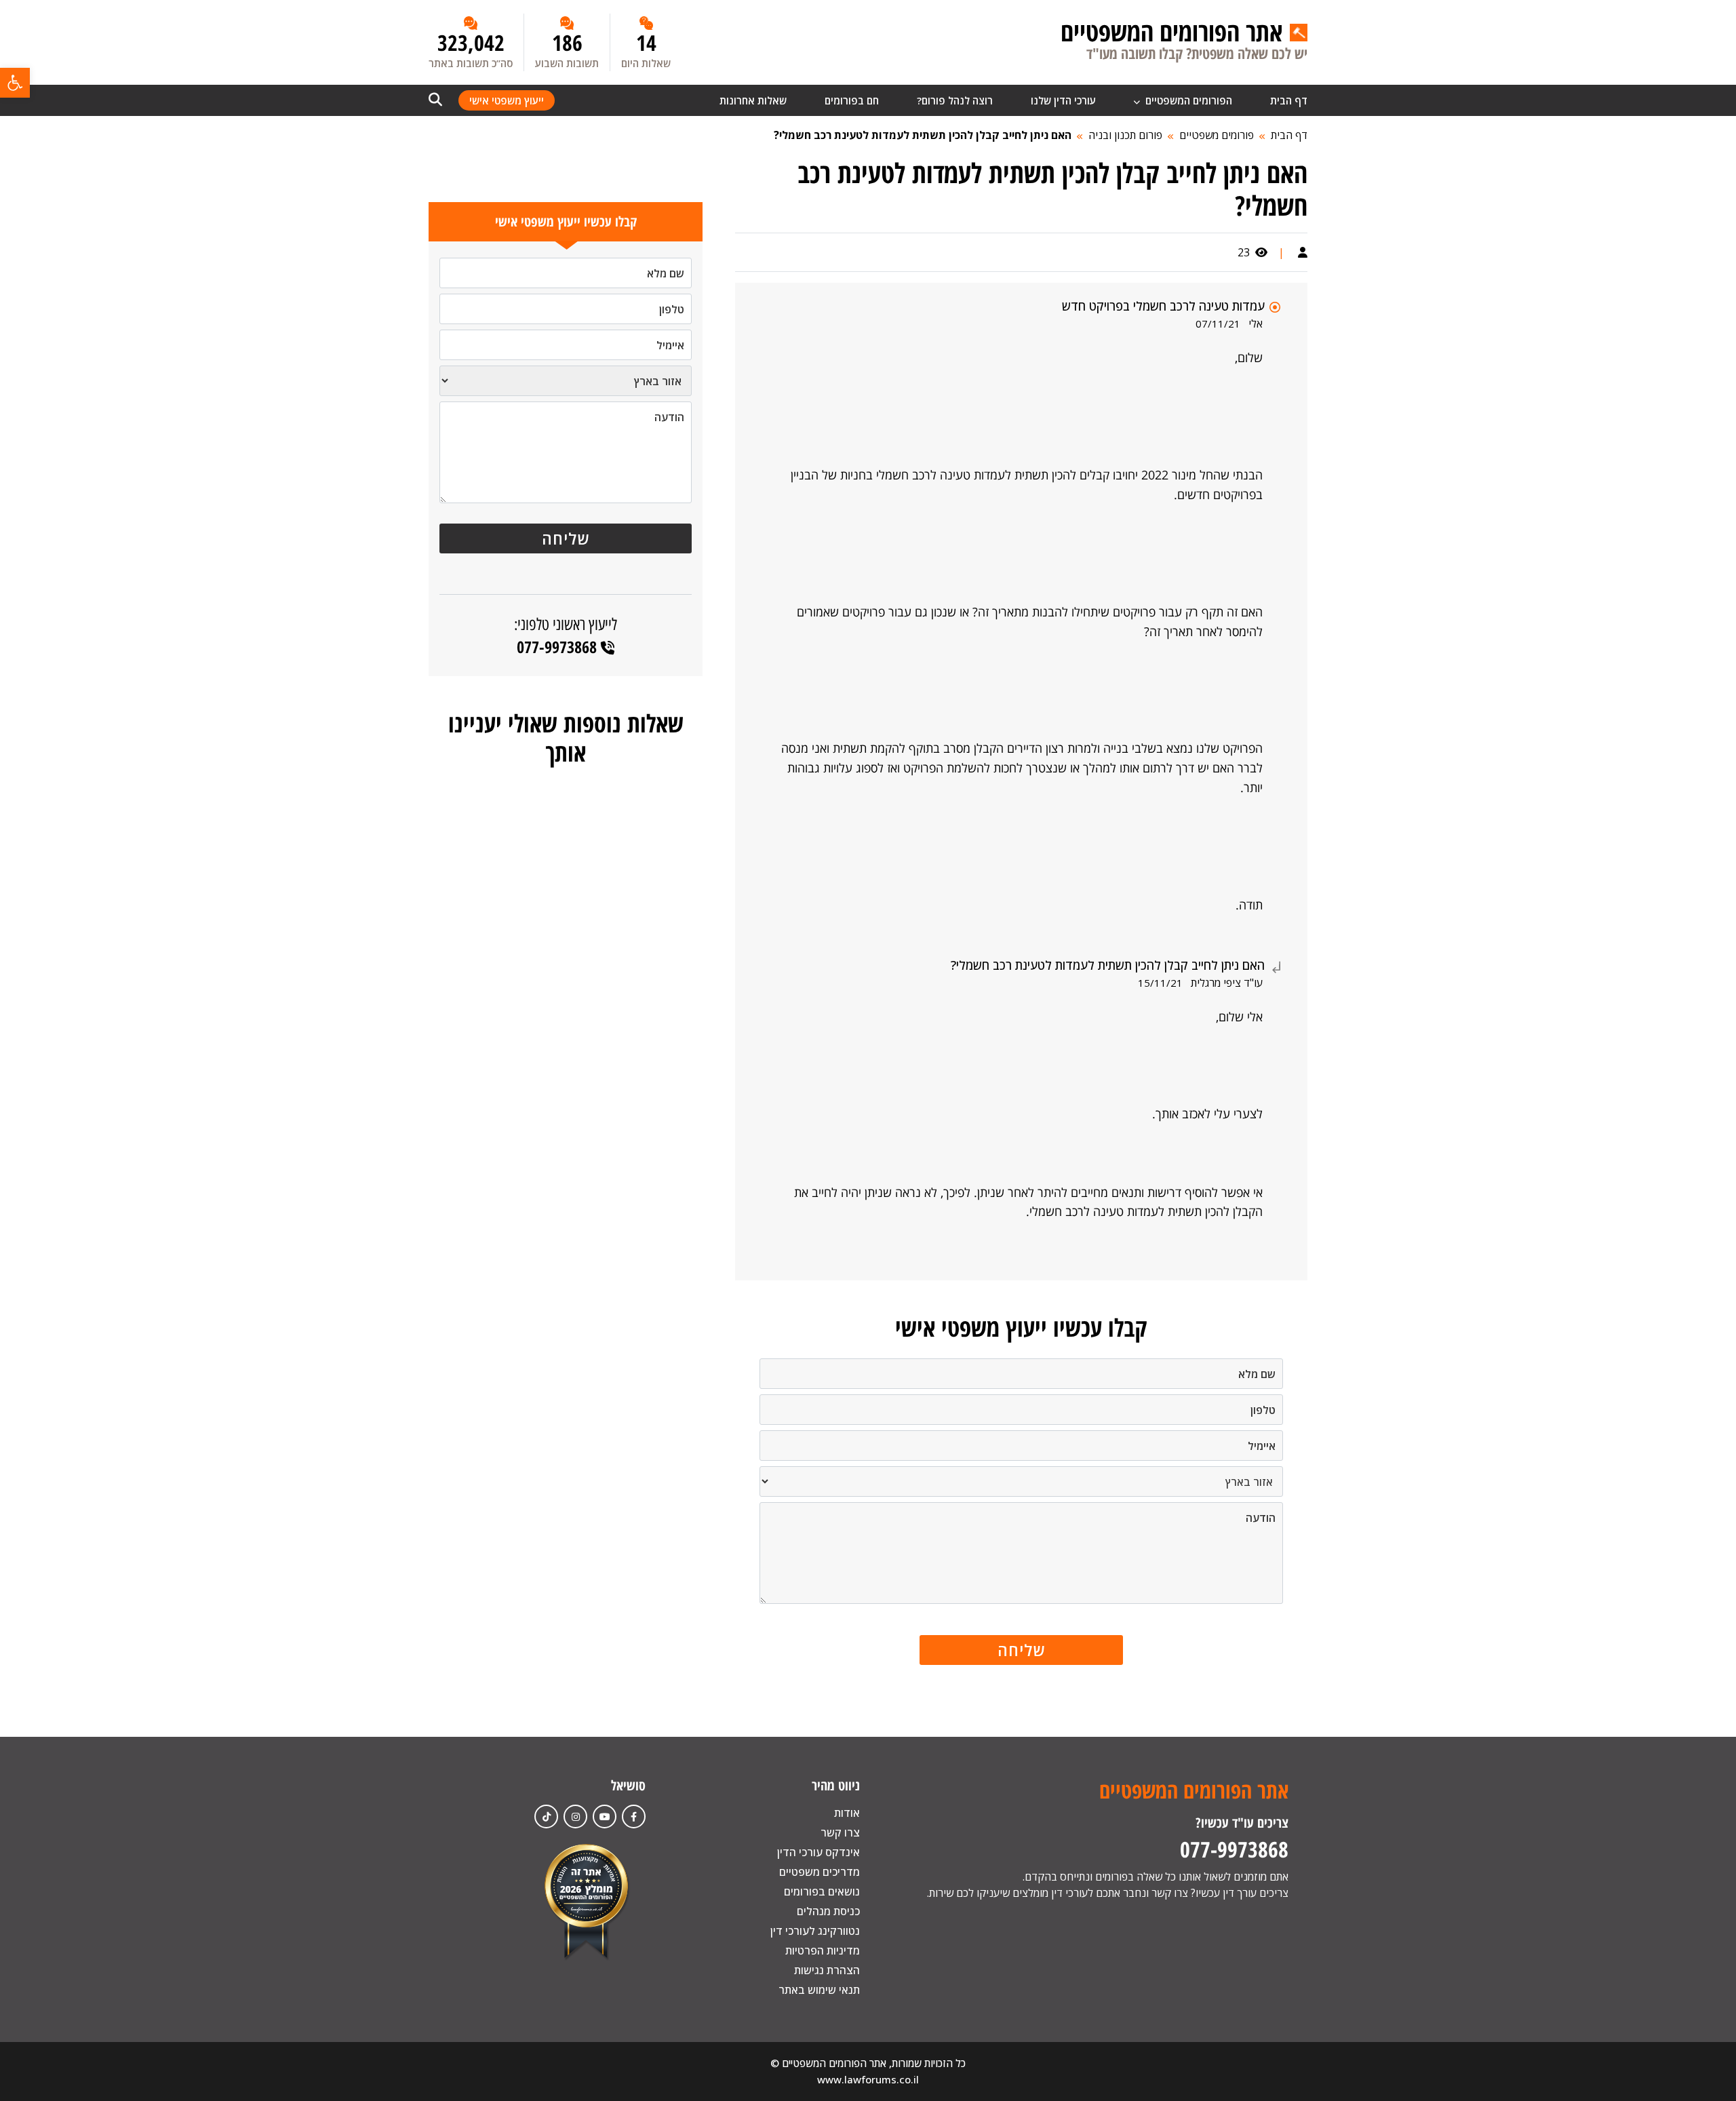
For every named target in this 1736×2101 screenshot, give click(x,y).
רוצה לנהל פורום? (955, 100)
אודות (847, 1813)
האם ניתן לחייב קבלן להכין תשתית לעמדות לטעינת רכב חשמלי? (923, 135)
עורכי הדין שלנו (1063, 100)
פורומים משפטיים (1217, 135)
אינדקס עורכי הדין (818, 1852)
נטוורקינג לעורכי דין (815, 1931)
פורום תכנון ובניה (1125, 135)
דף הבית (1289, 100)
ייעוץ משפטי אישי (507, 100)
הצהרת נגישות (827, 1970)
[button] (15, 83)
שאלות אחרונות (753, 100)
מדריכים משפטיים (820, 1872)
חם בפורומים (852, 100)
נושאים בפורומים (822, 1891)
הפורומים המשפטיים (1187, 100)
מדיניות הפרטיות (823, 1950)
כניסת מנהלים (828, 1911)
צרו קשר (840, 1832)
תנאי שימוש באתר (819, 1990)
